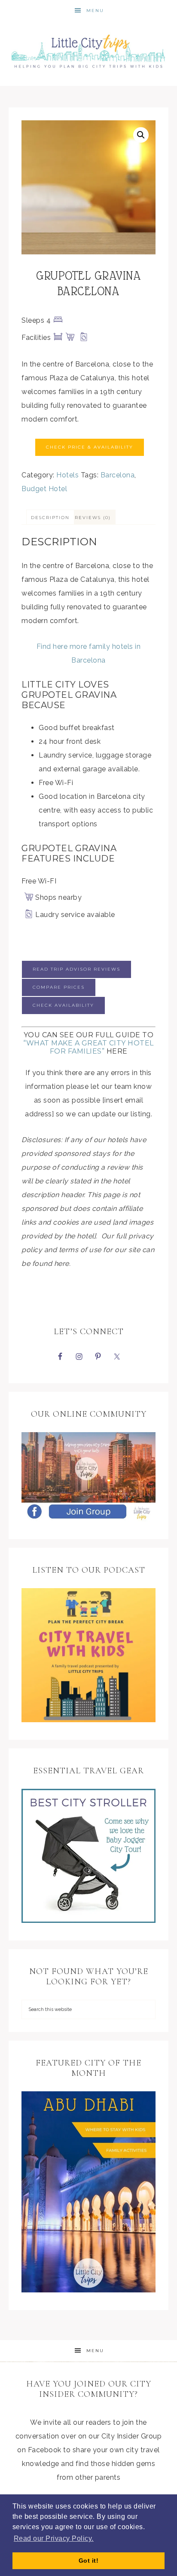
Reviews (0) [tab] (93, 518)
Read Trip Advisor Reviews (76, 969)
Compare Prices (59, 987)
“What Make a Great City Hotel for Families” (88, 1047)
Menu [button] (95, 11)
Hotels (67, 475)
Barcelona (118, 475)
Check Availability (63, 1005)
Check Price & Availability (90, 447)
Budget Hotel (44, 489)
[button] (141, 135)
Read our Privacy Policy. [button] (54, 2538)
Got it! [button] (89, 2561)
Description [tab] (50, 518)
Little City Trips (89, 48)
